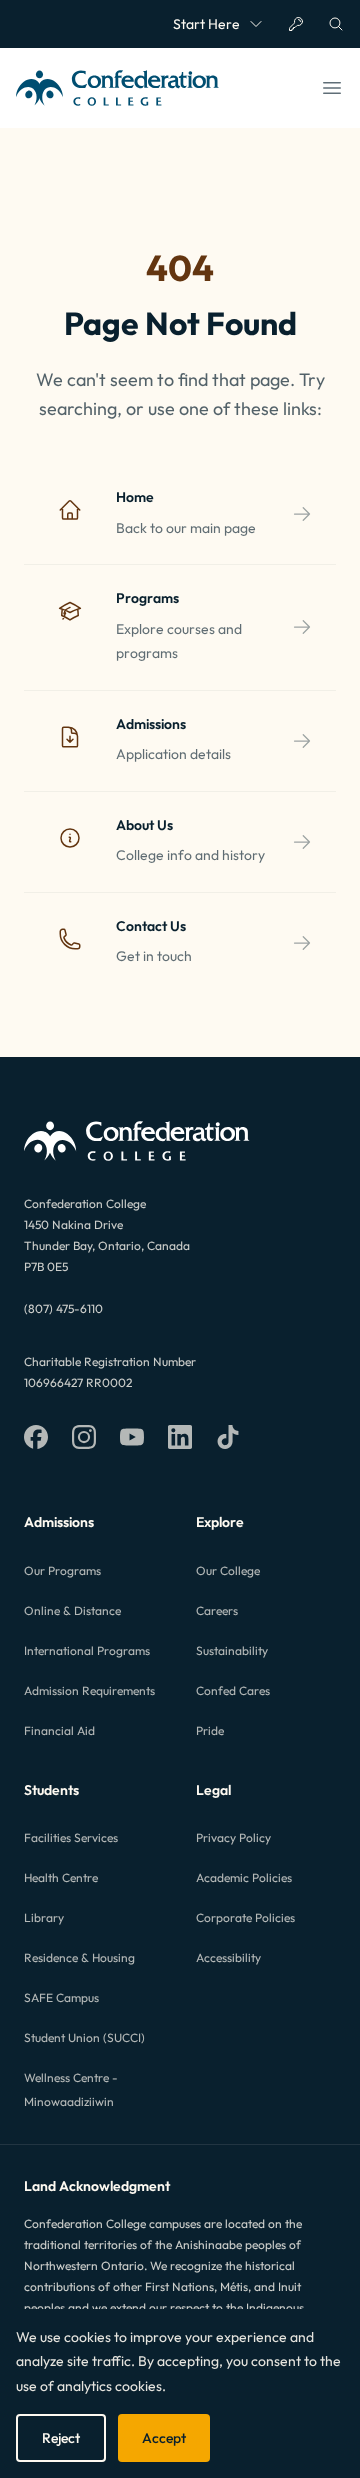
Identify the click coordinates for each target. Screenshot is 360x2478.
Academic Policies (244, 1877)
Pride (210, 1730)
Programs (147, 598)
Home (135, 497)
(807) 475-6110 (63, 1308)
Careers (217, 1610)
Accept (164, 2438)
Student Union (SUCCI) (84, 2037)
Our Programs (62, 1570)
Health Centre (61, 1877)
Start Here (206, 24)
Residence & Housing (79, 1957)
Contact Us (151, 926)
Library (44, 1917)
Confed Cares (233, 1690)
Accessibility (228, 1957)
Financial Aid (59, 1730)
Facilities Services (71, 1837)
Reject (61, 2438)
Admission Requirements (89, 1690)
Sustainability (232, 1650)
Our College (228, 1570)
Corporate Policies (245, 1917)
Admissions (151, 724)
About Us (144, 825)
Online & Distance (72, 1610)
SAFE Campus (61, 1997)
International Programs (87, 1650)
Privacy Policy (233, 1837)
